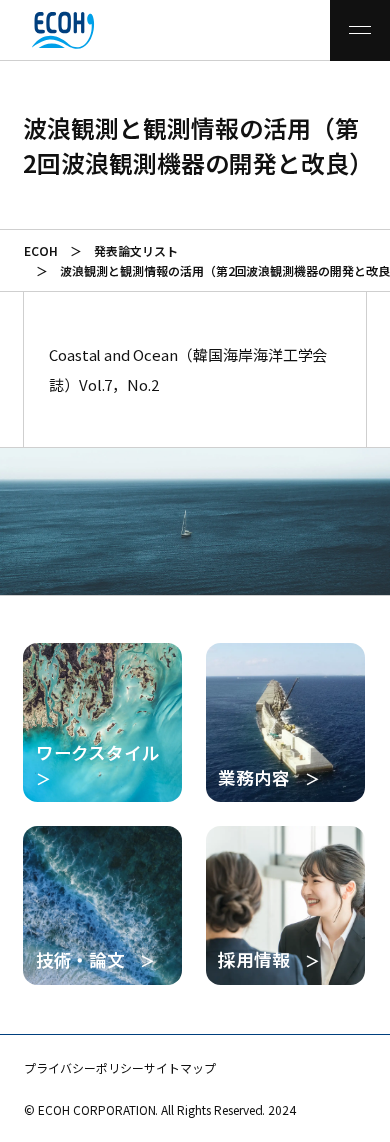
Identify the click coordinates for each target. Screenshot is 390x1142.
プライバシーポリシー (84, 1067)
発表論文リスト (136, 250)
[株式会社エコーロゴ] (39, 30)
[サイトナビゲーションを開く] (360, 30)
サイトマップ (180, 1067)
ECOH (41, 250)
